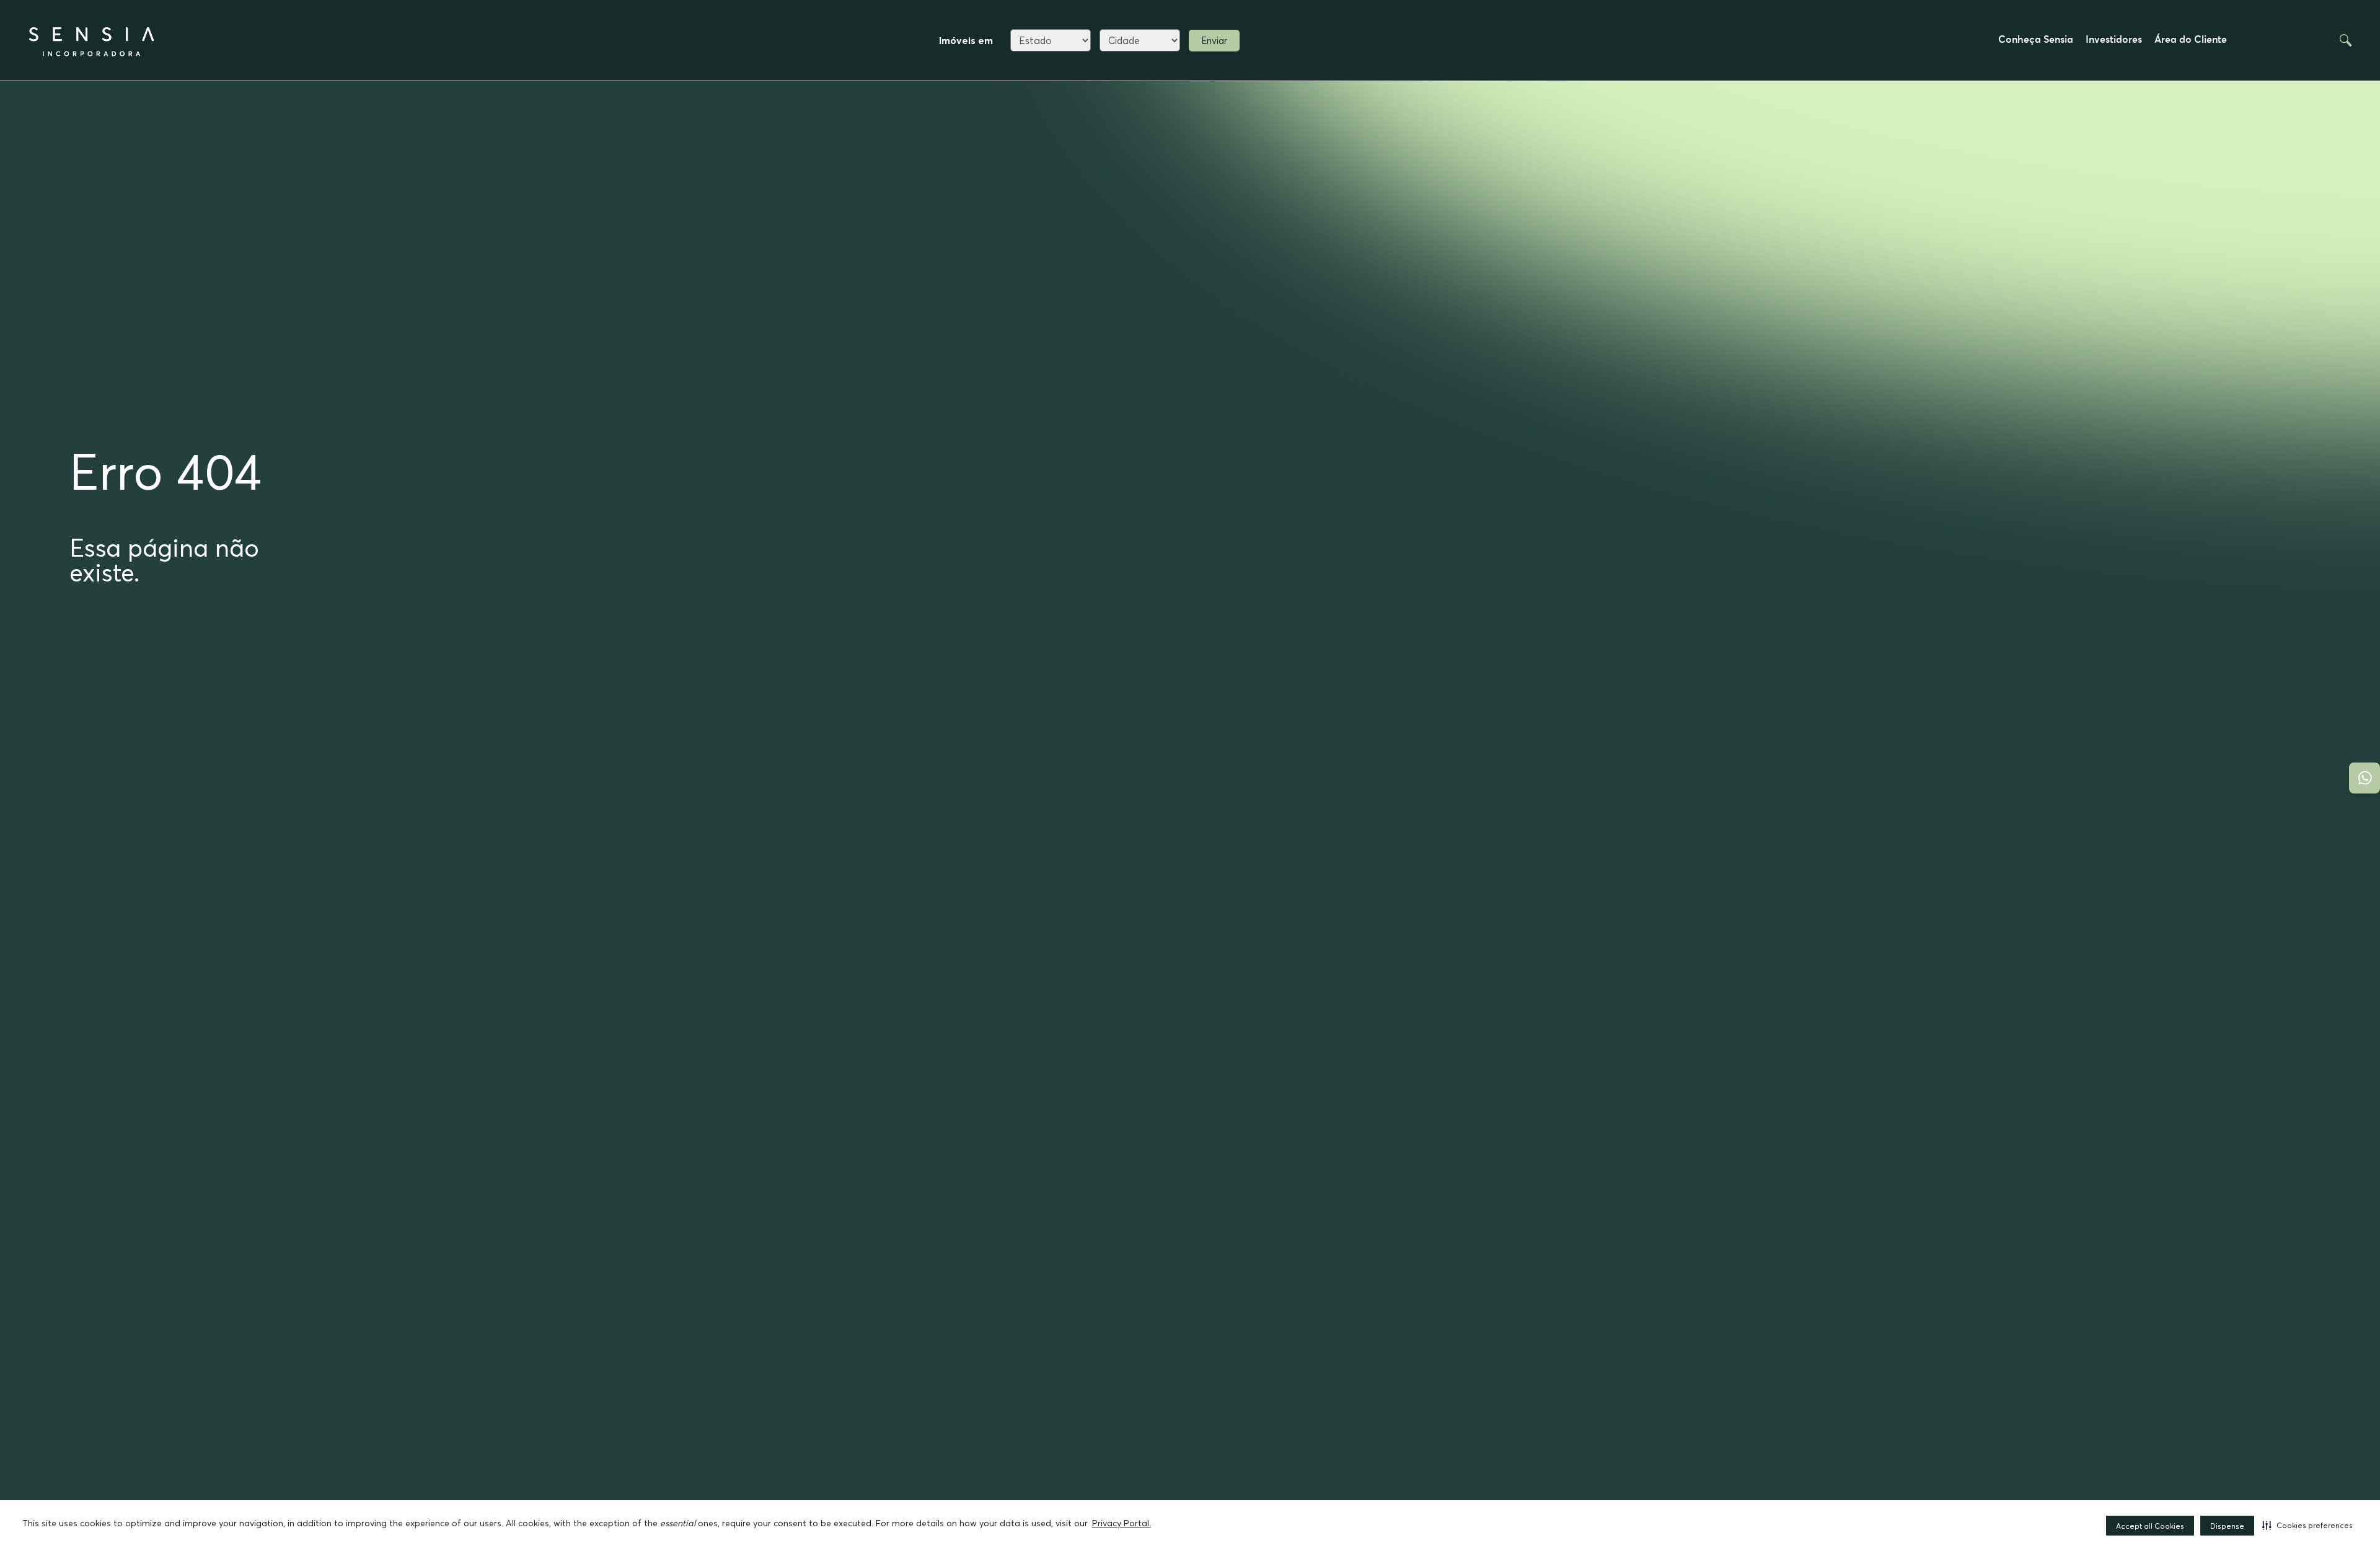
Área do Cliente (2191, 40)
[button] (2307, 1525)
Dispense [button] (2227, 1526)
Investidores (2114, 40)
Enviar (1214, 41)
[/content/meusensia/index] (93, 40)
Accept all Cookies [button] (2150, 1526)
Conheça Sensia (2036, 40)
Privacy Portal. (1122, 1523)
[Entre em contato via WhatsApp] (2365, 778)
